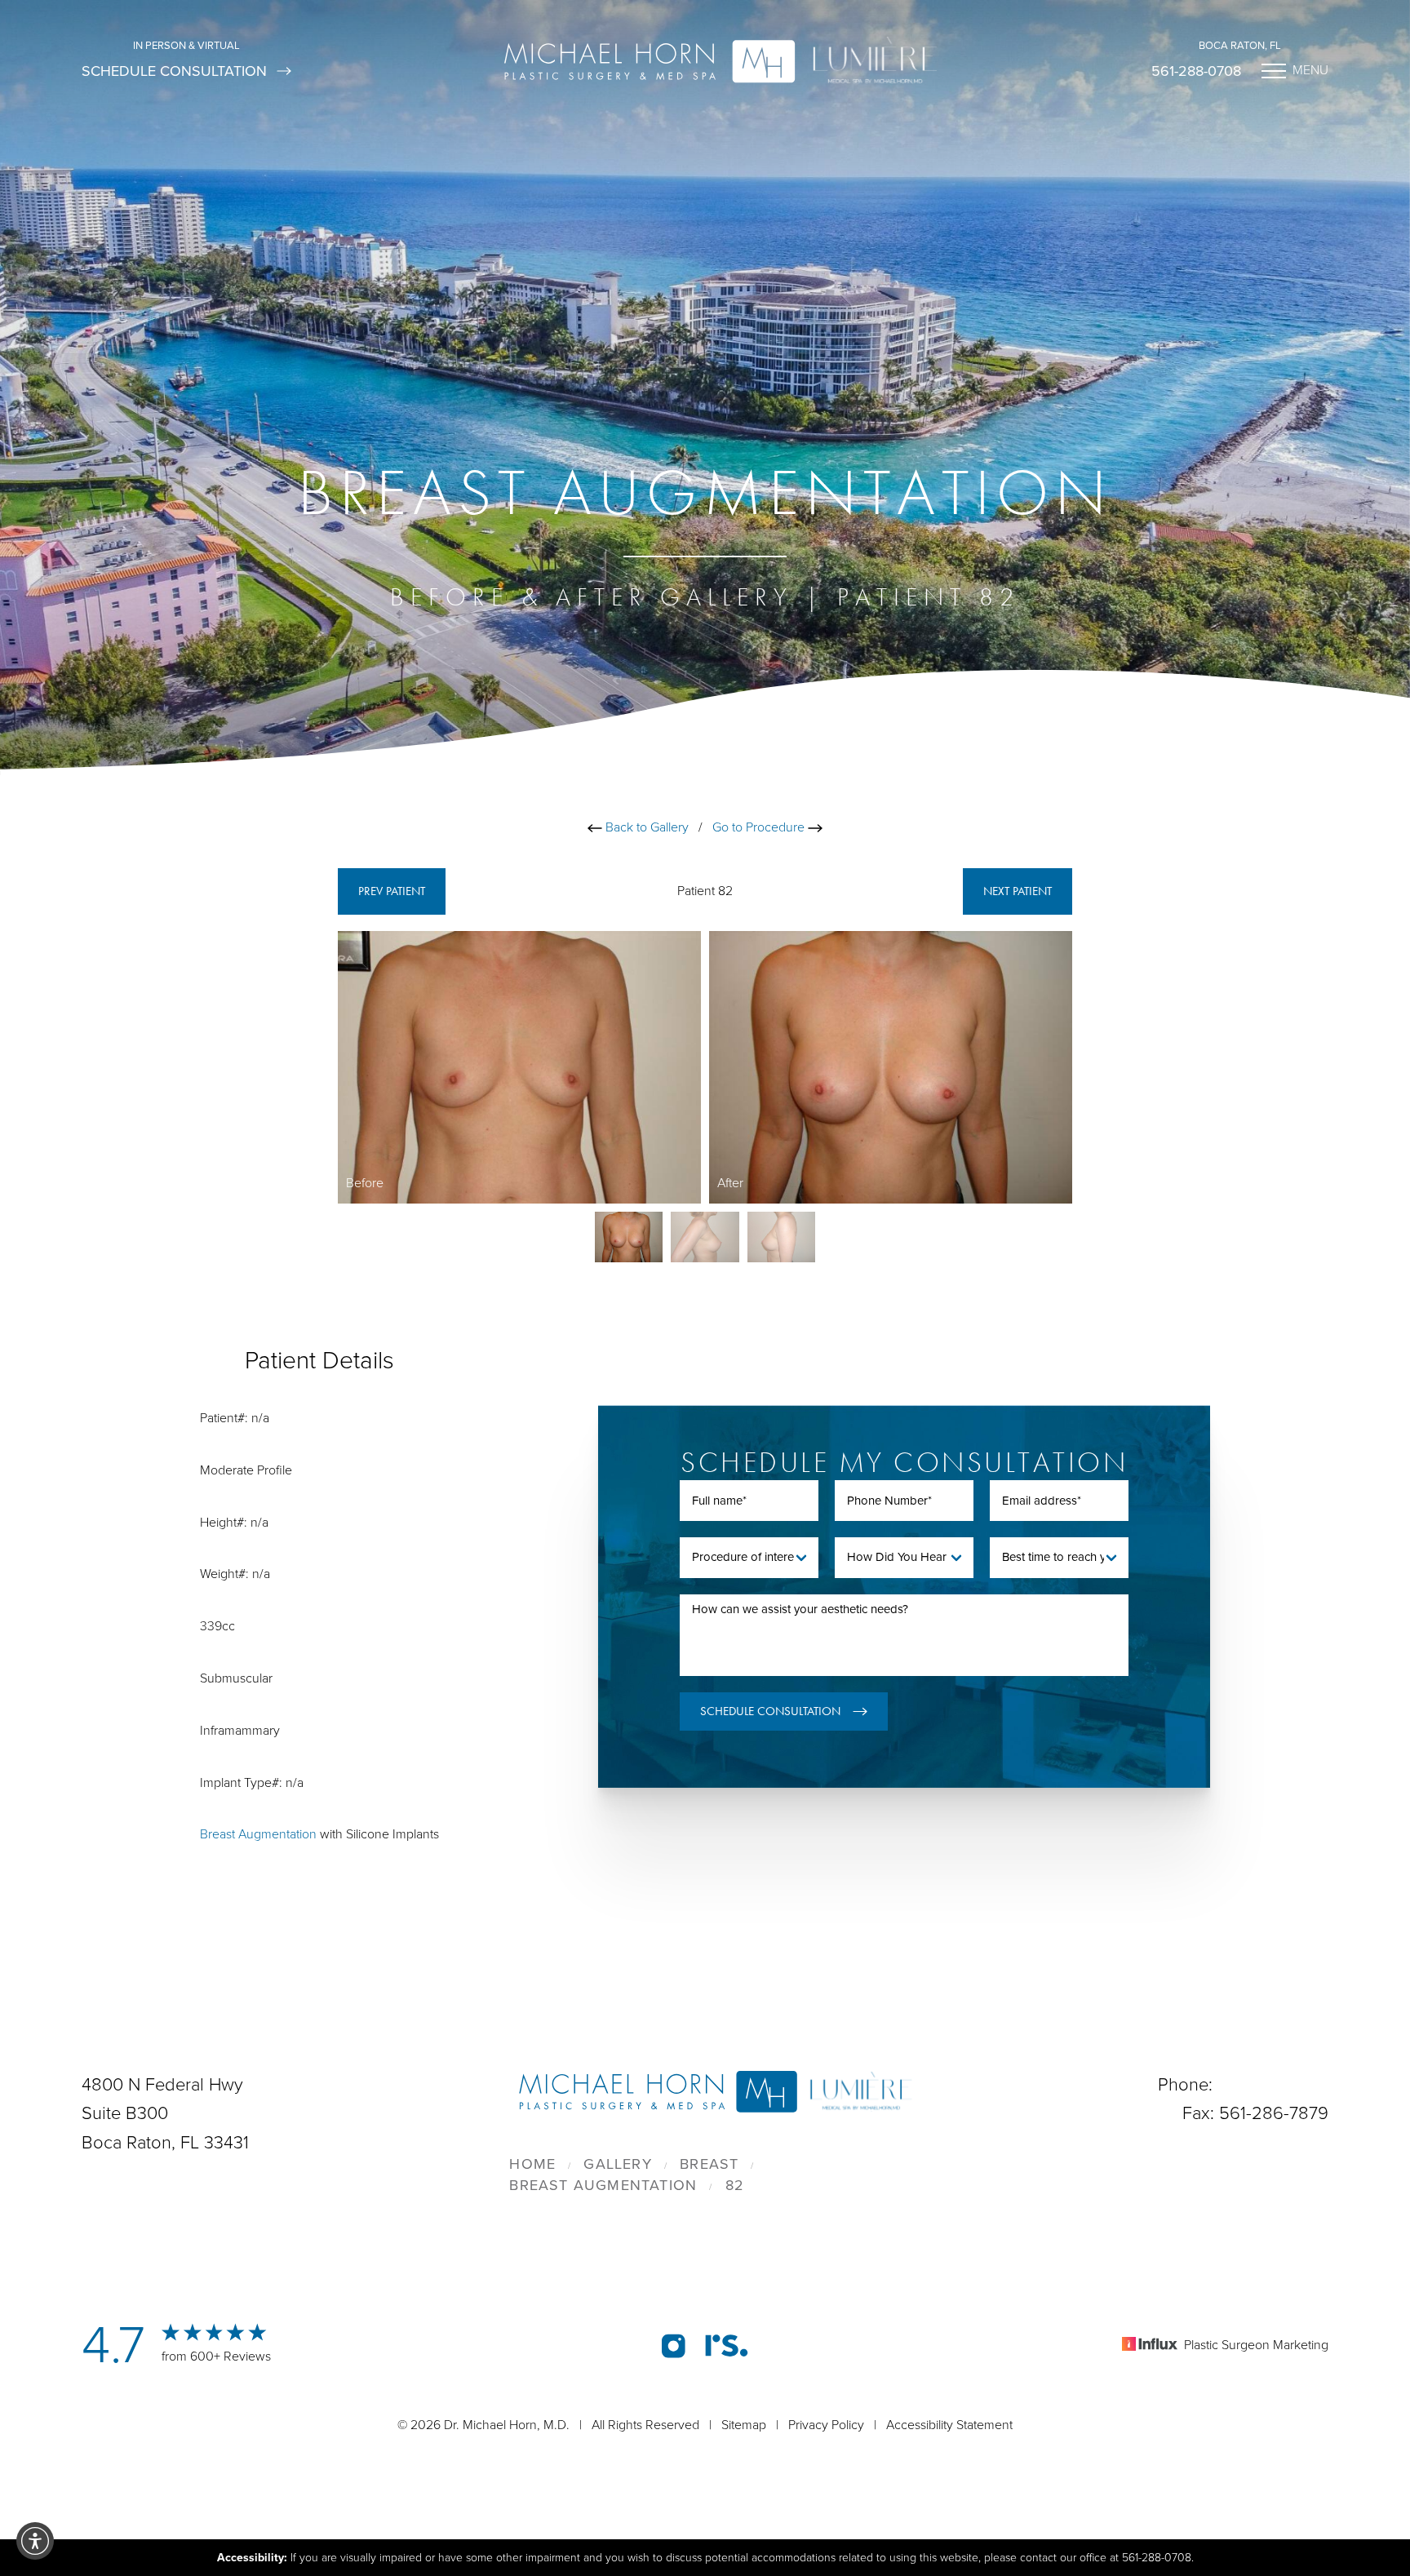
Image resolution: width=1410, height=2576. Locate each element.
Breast (709, 2164)
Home (532, 2164)
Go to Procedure (760, 827)
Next (1018, 891)
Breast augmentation (603, 2185)
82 (735, 2185)
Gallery (617, 2164)
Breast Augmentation (258, 1834)
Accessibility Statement (949, 2425)
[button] (35, 2541)
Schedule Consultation (174, 71)
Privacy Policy (826, 2425)
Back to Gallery (645, 827)
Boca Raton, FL (1240, 46)
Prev (392, 891)
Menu (1310, 70)
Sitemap (744, 2425)
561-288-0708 (1196, 71)
